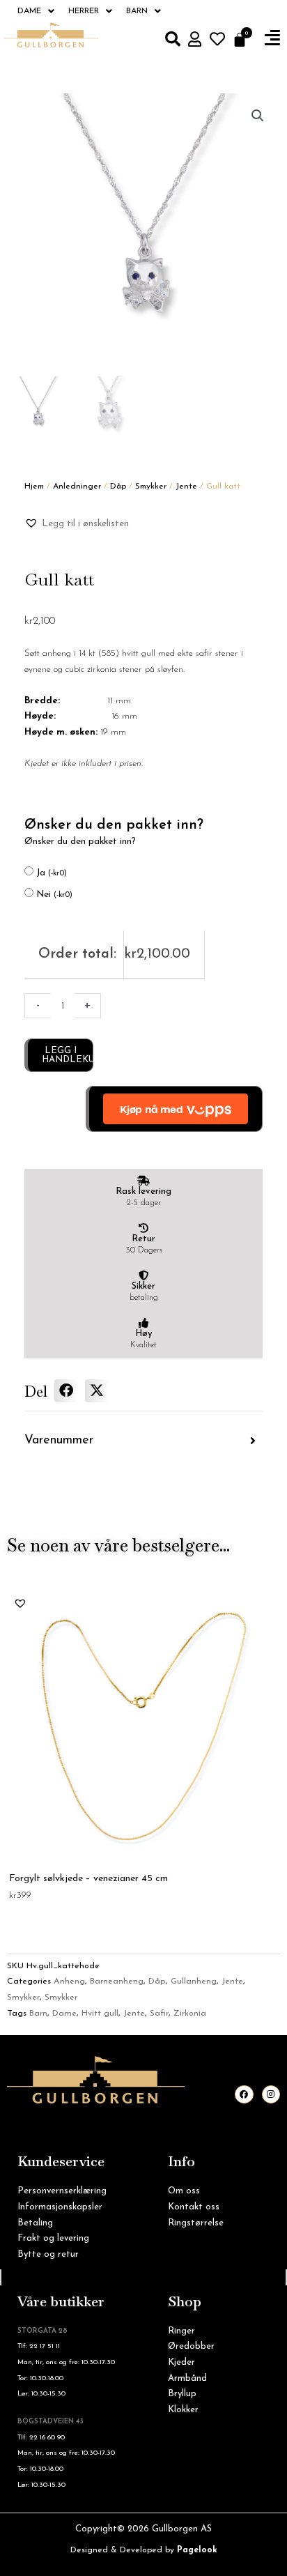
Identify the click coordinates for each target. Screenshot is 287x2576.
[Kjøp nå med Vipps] (174, 1109)
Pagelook (197, 2550)
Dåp (118, 486)
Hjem (34, 486)
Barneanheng (117, 1981)
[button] (272, 38)
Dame (29, 11)
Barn (137, 11)
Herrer (84, 11)
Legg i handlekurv (68, 1055)
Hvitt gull (100, 2014)
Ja (52, 873)
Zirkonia (190, 2014)
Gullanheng (194, 1981)
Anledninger (77, 486)
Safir (159, 2014)
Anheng (69, 1981)
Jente (186, 486)
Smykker (151, 486)
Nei (54, 895)
